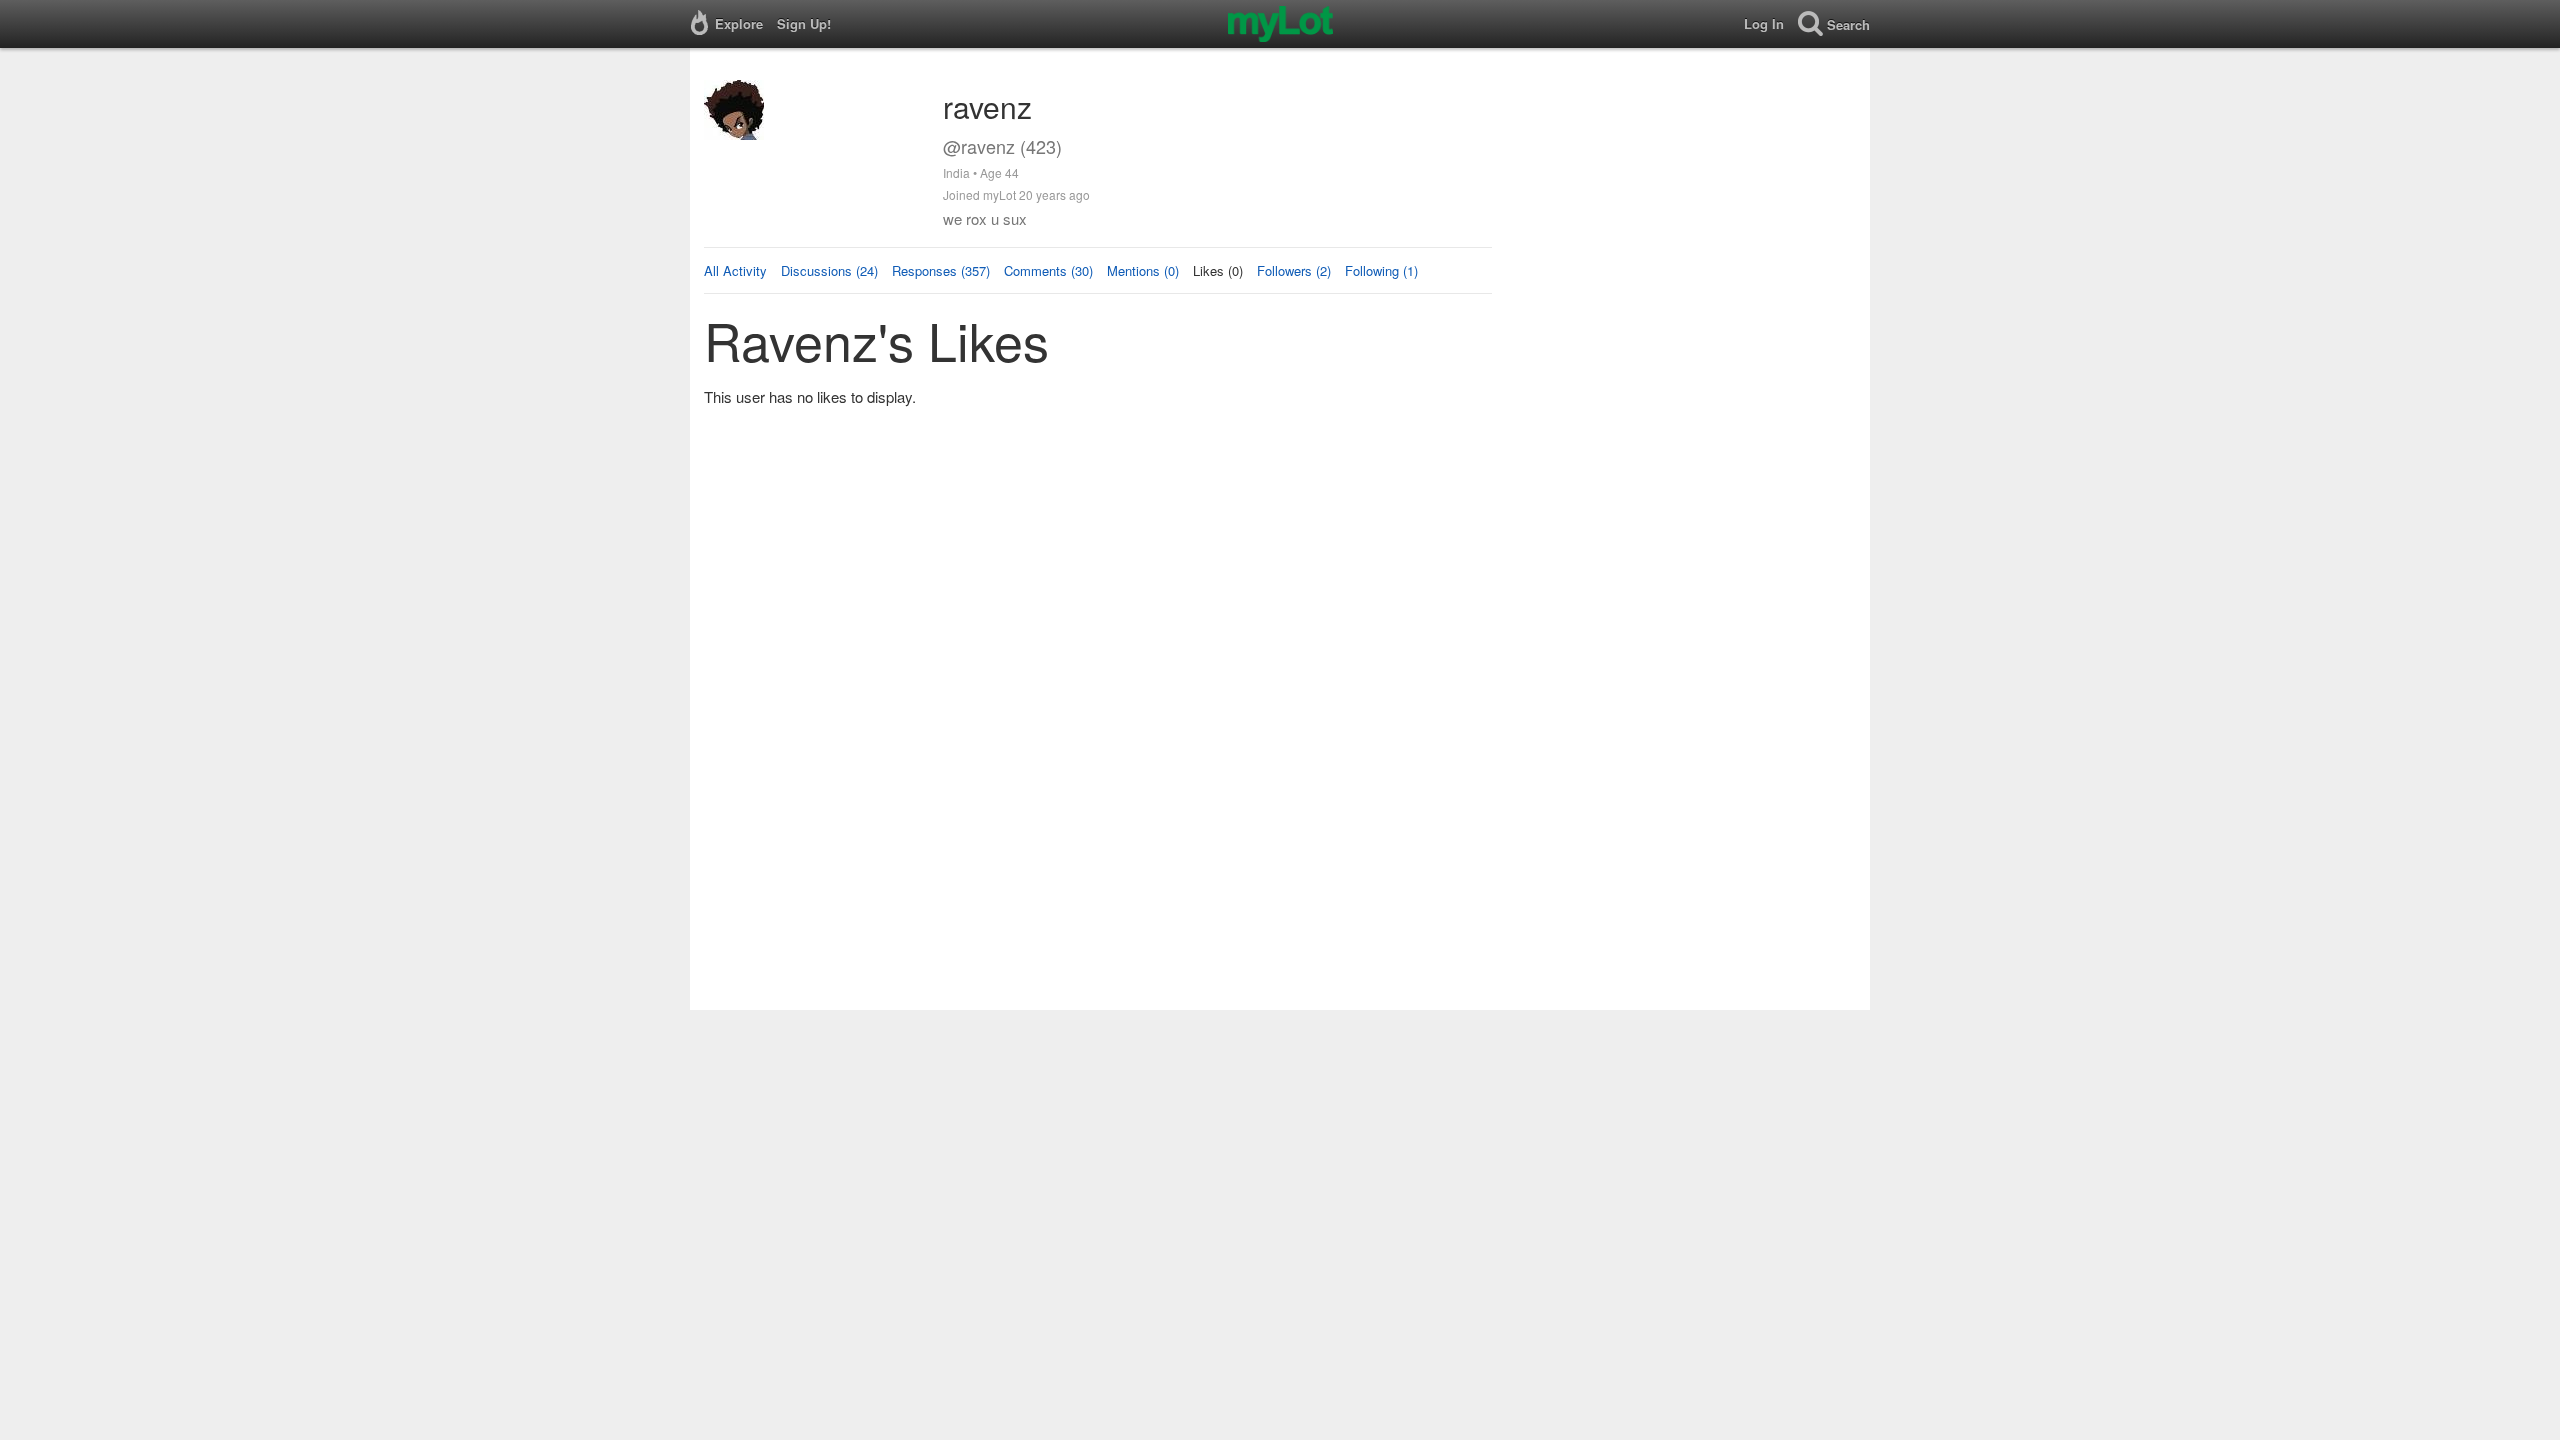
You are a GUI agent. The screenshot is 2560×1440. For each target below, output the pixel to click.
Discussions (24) (829, 270)
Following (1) (1381, 270)
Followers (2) (1294, 270)
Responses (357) (941, 270)
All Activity (735, 270)
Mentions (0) (1143, 270)
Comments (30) (1048, 270)
